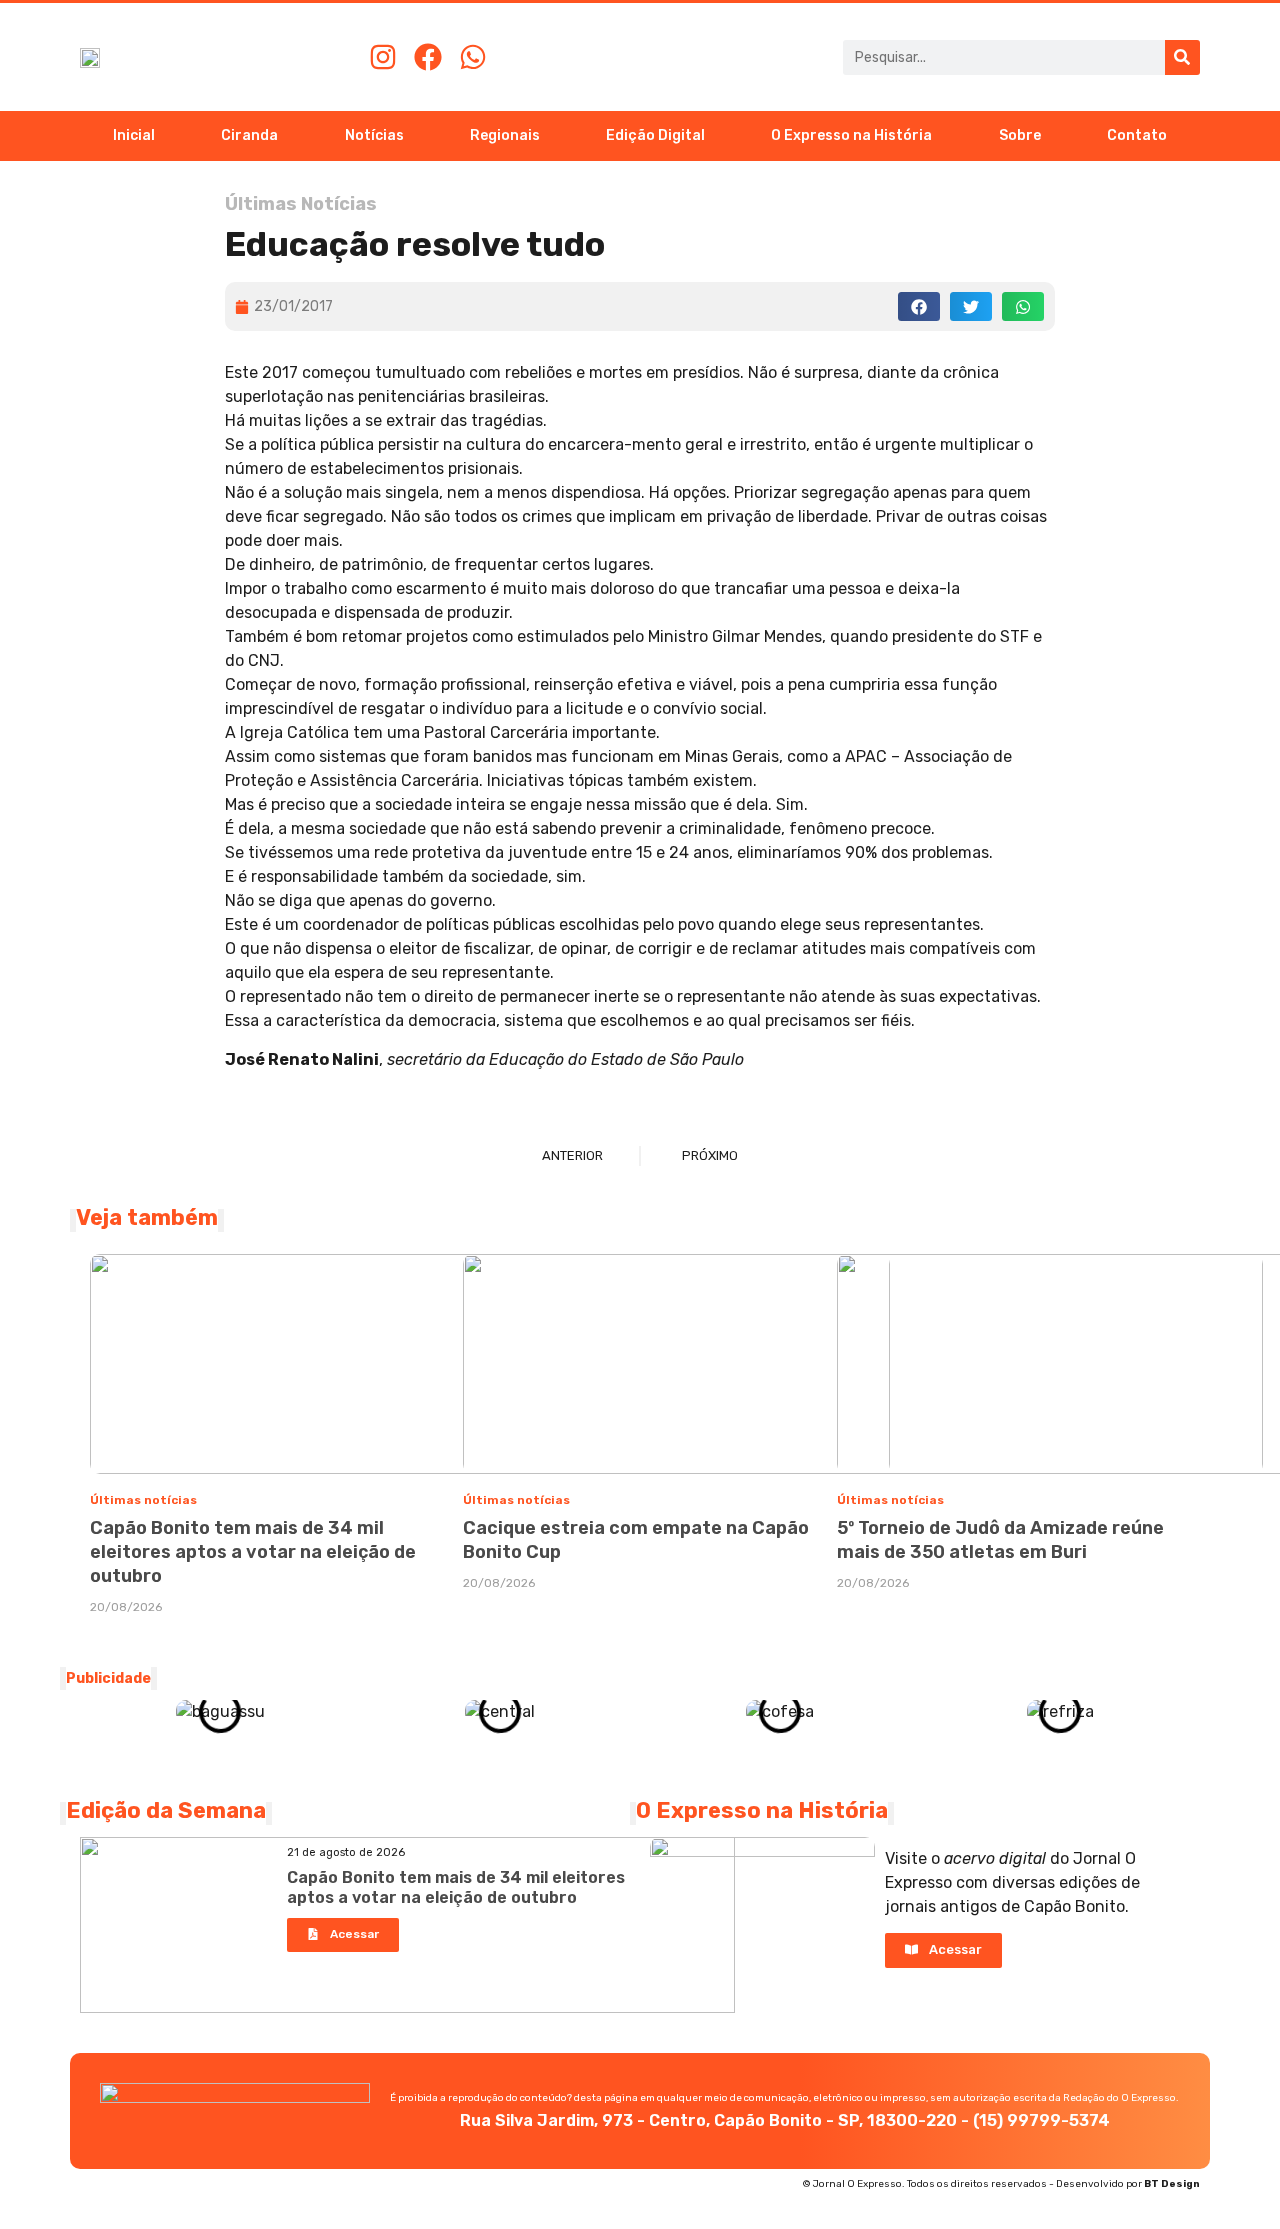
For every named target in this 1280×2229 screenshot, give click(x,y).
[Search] (1182, 57)
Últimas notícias (143, 1500)
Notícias (374, 135)
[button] (919, 306)
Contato (1137, 135)
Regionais (505, 135)
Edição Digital (655, 135)
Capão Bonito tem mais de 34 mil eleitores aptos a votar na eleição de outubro (253, 1552)
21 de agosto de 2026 (346, 1852)
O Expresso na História (851, 135)
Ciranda (249, 135)
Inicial (134, 135)
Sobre (1020, 135)
